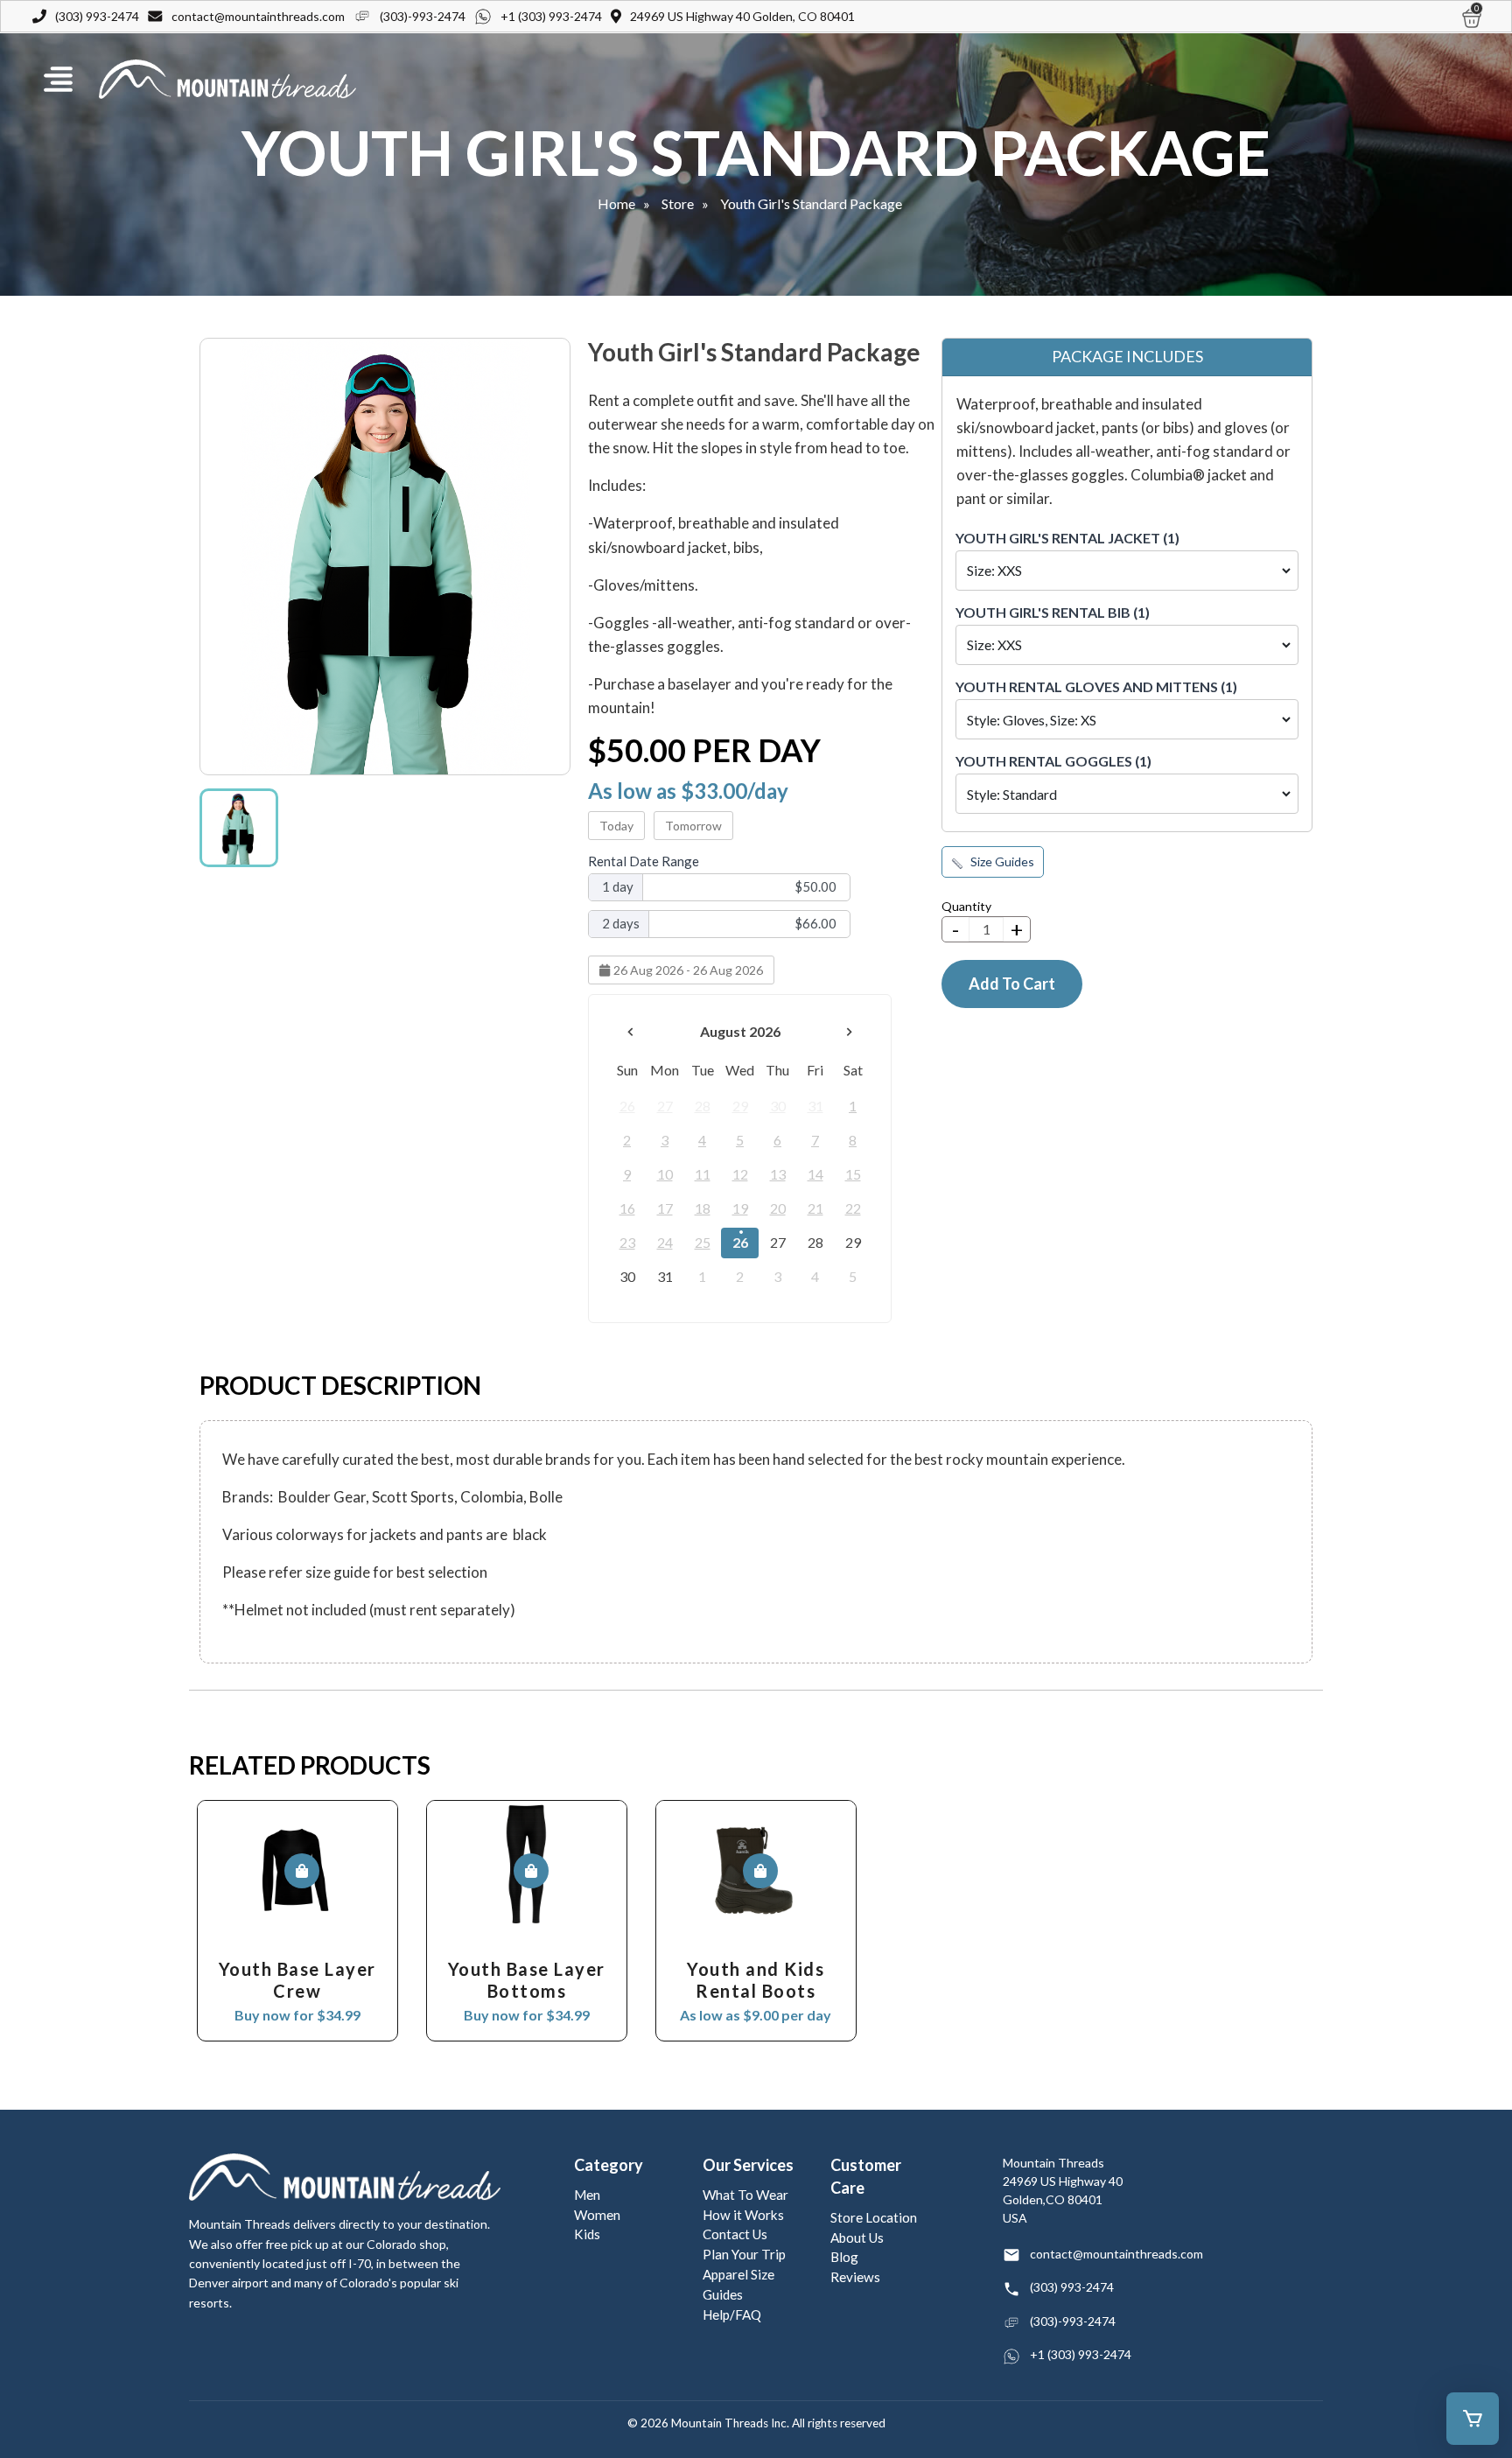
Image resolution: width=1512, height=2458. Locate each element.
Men (587, 2195)
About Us (857, 2237)
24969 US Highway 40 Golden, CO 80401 (742, 16)
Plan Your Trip (744, 2254)
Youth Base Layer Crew (297, 1980)
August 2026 (740, 1031)
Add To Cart (1012, 984)
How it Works (743, 2215)
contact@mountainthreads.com (258, 16)
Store (678, 203)
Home (616, 203)
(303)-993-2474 (423, 16)
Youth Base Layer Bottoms (527, 1980)
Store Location (874, 2217)
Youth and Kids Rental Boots (756, 1980)
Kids (587, 2234)
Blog (844, 2257)
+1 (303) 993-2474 (551, 16)
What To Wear (745, 2195)
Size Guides (1001, 861)
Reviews (855, 2277)
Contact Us (735, 2234)
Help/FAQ (732, 2314)
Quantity (966, 906)
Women (597, 2215)
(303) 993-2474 (97, 16)
